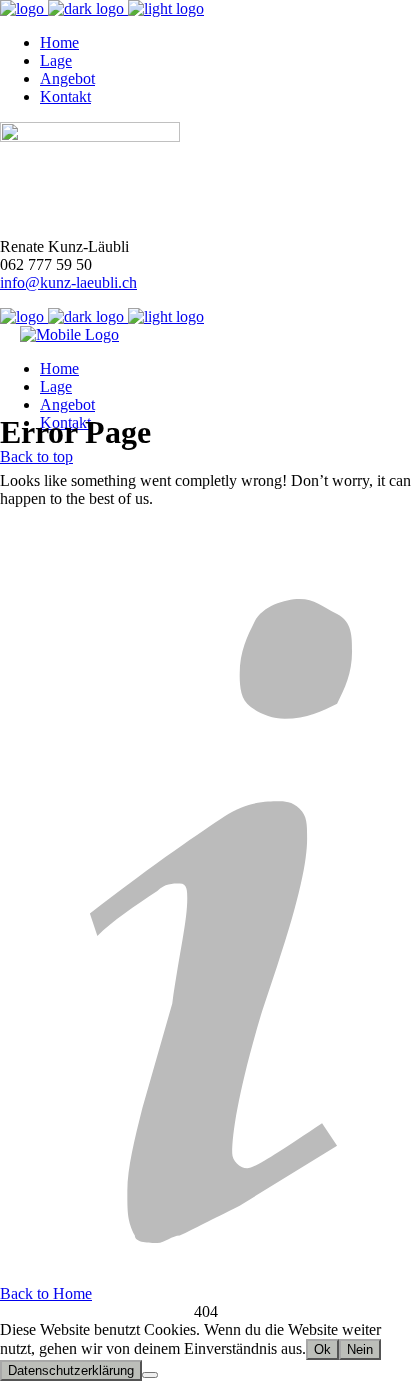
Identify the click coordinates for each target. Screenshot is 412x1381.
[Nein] (150, 1375)
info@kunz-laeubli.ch (68, 282)
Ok (322, 1349)
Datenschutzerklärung (71, 1370)
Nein (360, 1349)
